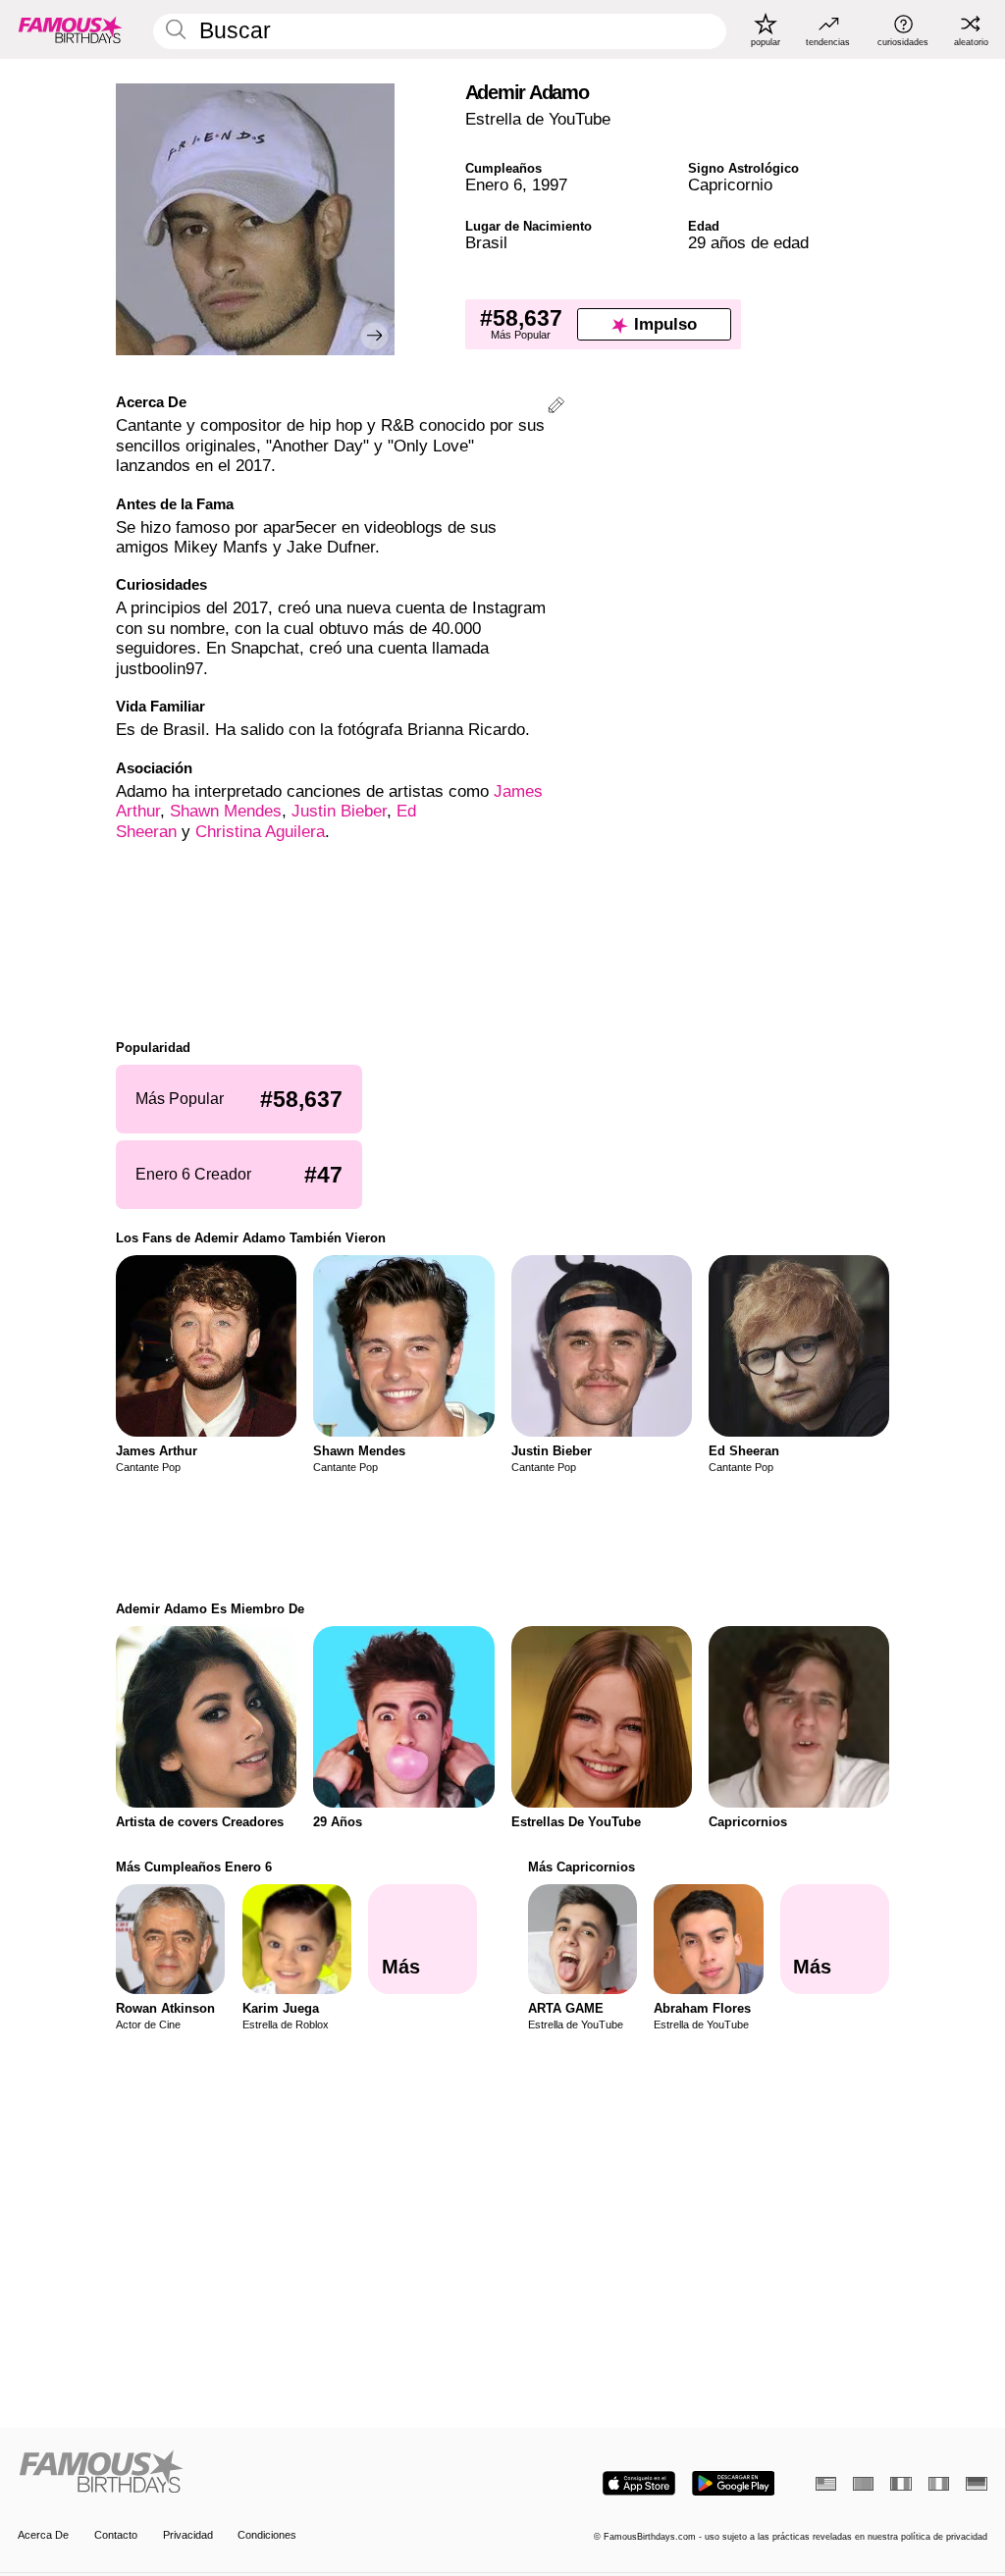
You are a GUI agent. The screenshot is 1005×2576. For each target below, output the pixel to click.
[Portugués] (863, 2484)
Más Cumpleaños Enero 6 (194, 1867)
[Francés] (900, 2484)
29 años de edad (748, 243)
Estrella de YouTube (538, 119)
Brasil (486, 243)
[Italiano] (939, 2484)
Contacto (116, 2535)
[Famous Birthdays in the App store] (639, 2483)
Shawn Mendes (226, 811)
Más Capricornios (582, 1867)
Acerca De (43, 2535)
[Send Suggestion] (556, 408)
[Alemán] (976, 2484)
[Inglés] (826, 2484)
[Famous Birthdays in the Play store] (734, 2483)
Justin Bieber (339, 811)
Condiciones (267, 2535)
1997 (550, 185)
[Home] (256, 2473)
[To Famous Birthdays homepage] (71, 29)
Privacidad (188, 2535)
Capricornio (730, 185)
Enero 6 (494, 185)
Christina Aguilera (260, 832)
